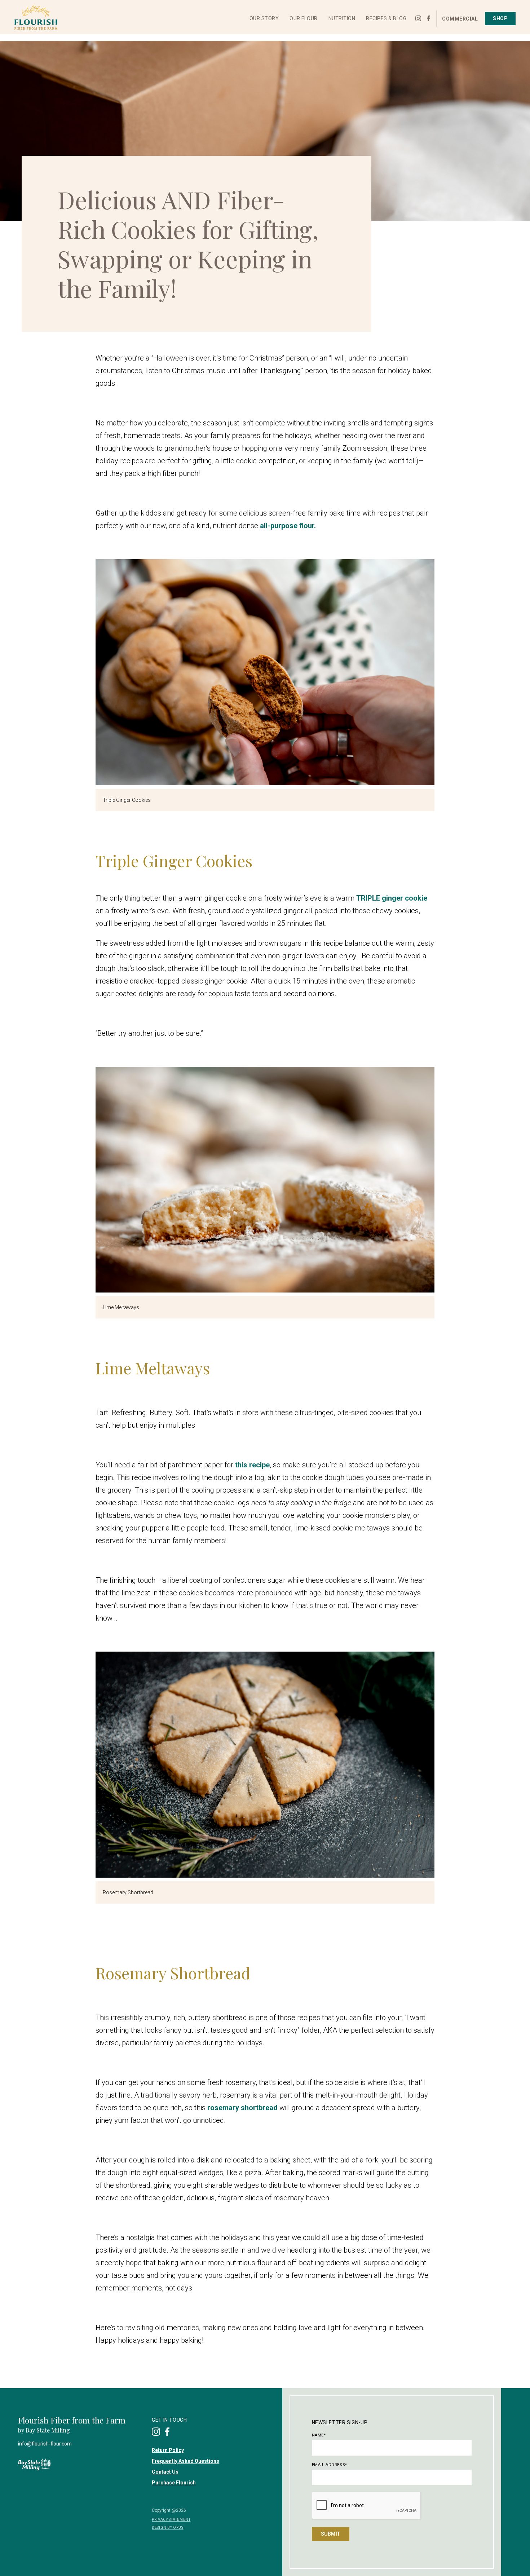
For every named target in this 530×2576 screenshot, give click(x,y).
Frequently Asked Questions (185, 2461)
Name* (319, 2435)
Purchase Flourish (174, 2483)
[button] (264, 22)
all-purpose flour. (287, 526)
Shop (500, 22)
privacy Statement (171, 2520)
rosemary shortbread (242, 2108)
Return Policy (168, 2450)
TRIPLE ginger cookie (392, 898)
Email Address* (330, 2465)
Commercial (460, 22)
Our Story (264, 22)
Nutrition (342, 22)
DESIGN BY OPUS (167, 2528)
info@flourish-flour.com (45, 2444)
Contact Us (165, 2472)
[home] (41, 21)
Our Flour (304, 22)
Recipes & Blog (386, 22)
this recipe (252, 1465)
